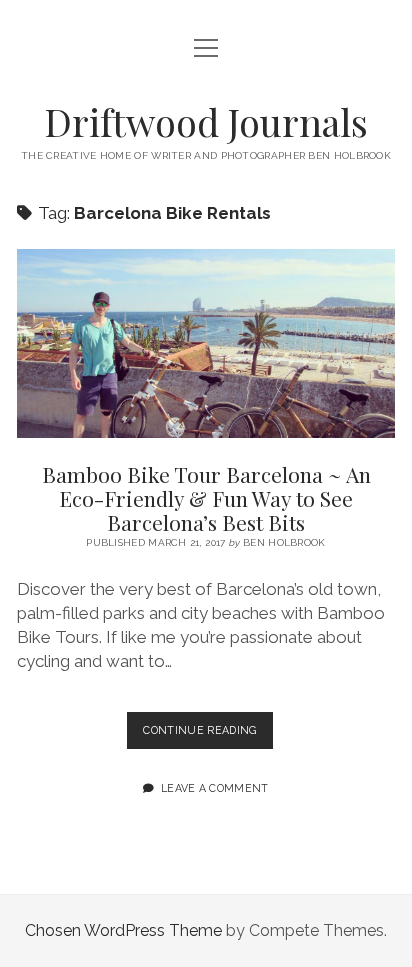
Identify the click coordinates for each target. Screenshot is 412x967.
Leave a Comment (215, 788)
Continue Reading (207, 736)
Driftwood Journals (206, 121)
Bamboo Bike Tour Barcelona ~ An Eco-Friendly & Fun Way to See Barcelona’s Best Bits (206, 343)
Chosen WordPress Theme (123, 930)
